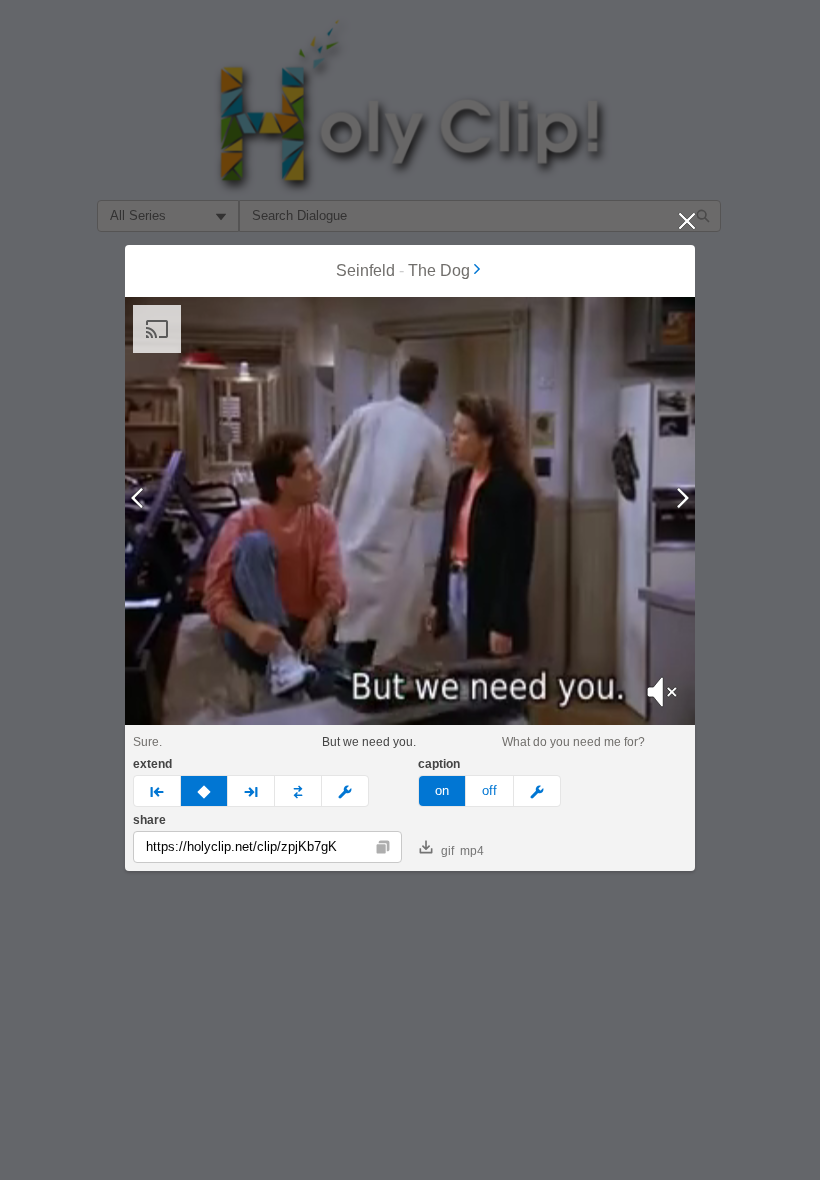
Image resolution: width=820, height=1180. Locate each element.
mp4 (472, 851)
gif (447, 851)
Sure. (147, 742)
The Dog (439, 270)
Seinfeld (365, 270)
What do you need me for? (573, 742)
